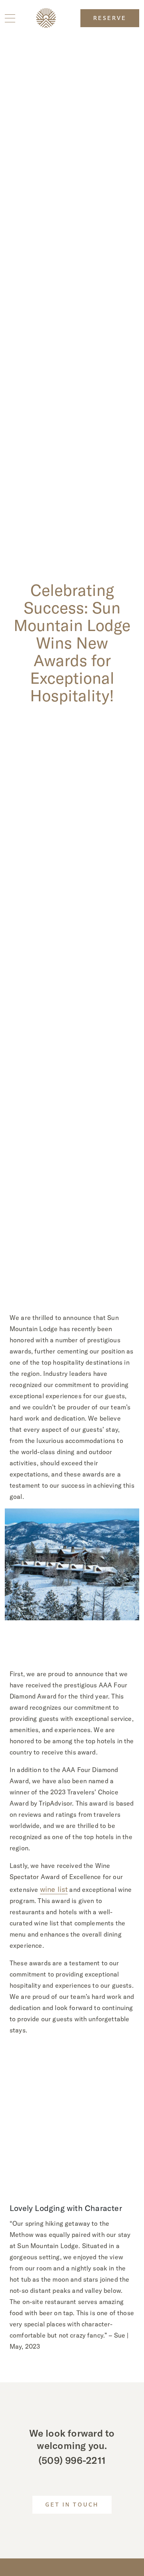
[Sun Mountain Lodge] (46, 18)
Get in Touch (72, 2505)
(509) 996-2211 (72, 2460)
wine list (54, 1889)
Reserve (110, 19)
